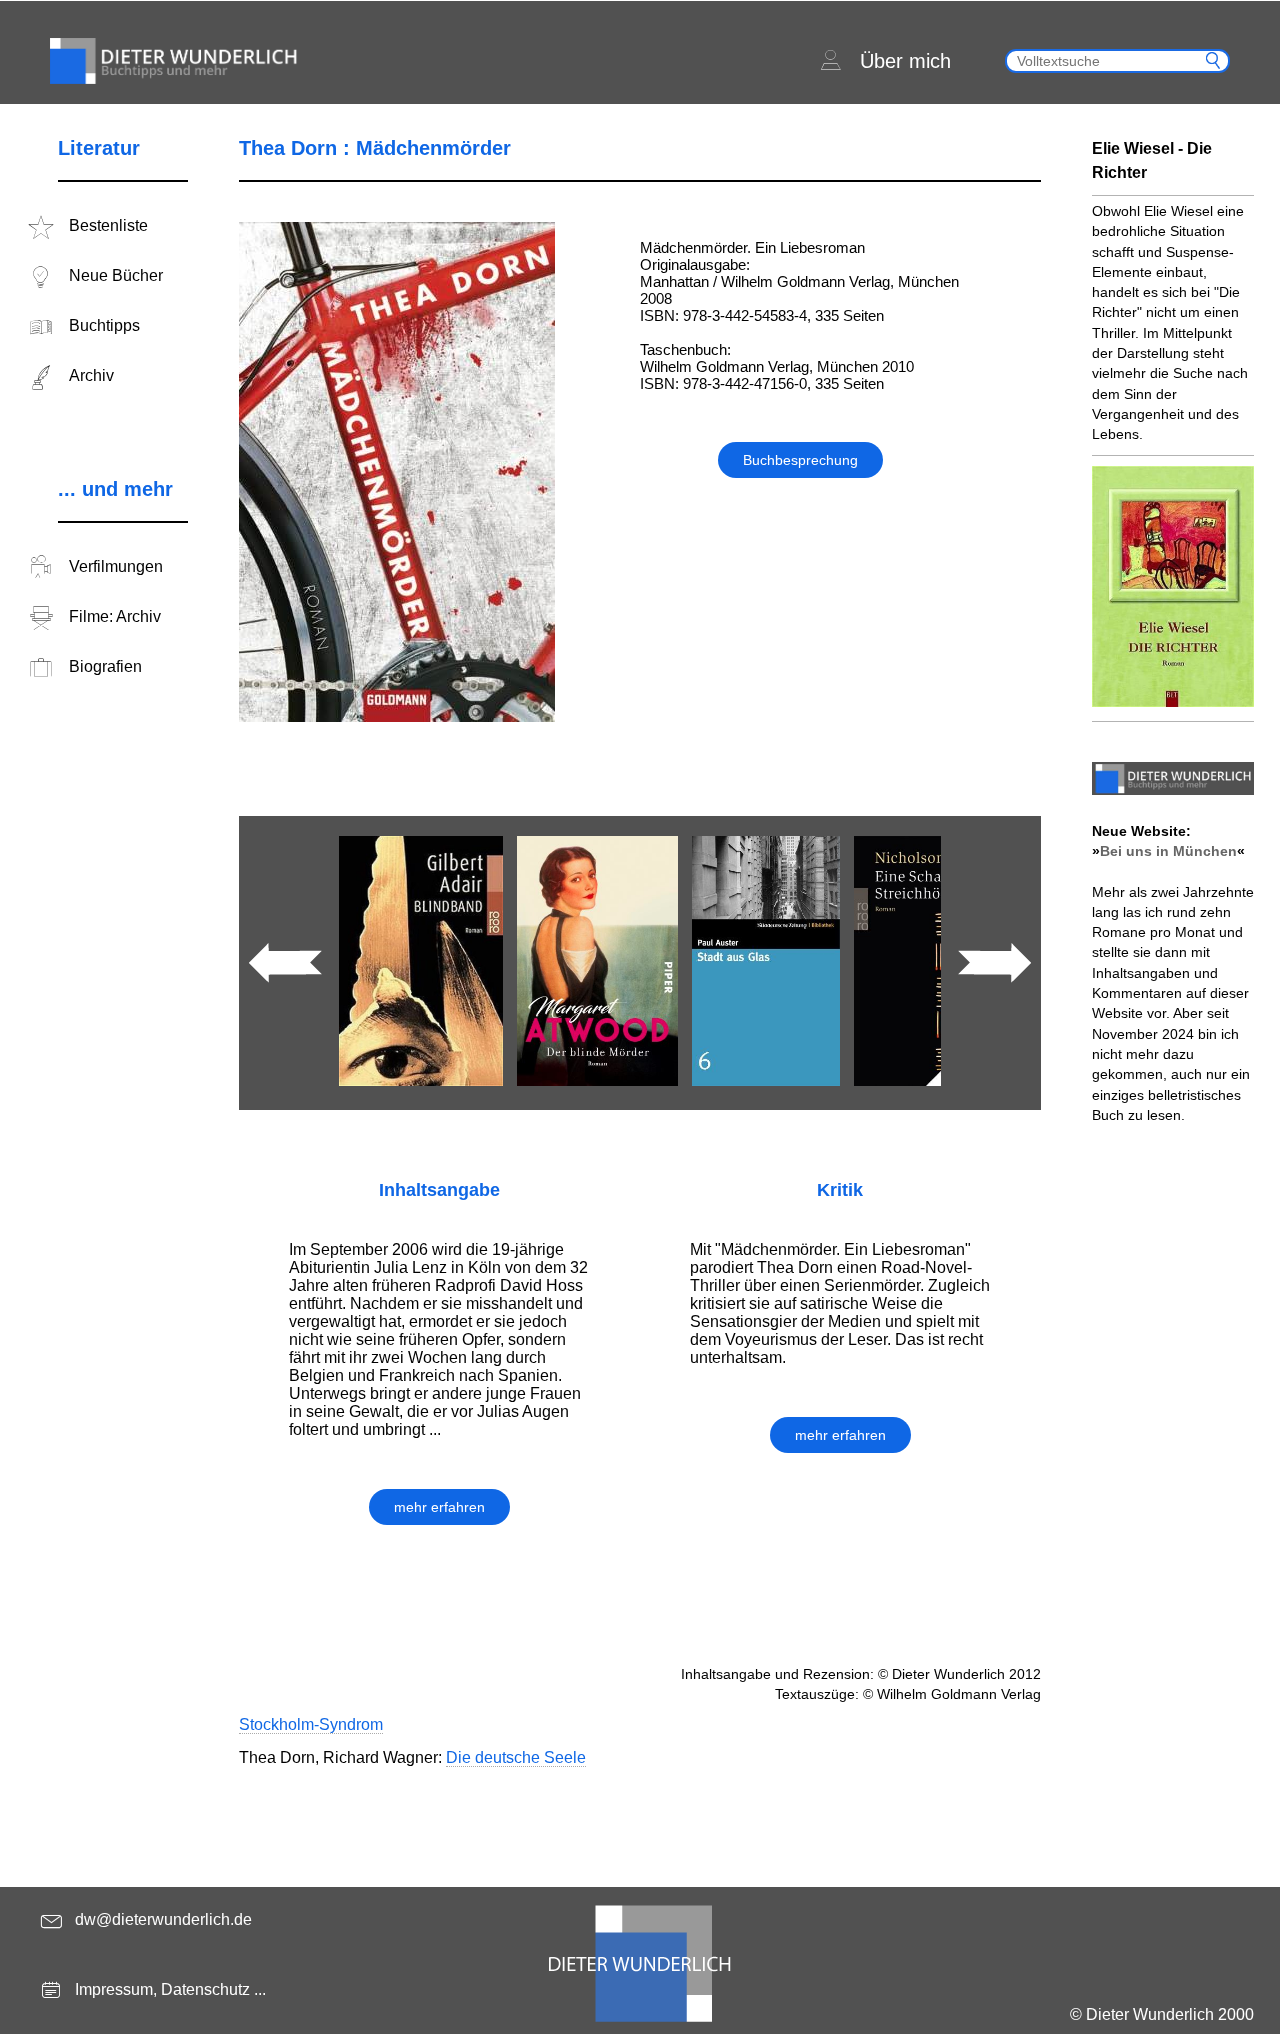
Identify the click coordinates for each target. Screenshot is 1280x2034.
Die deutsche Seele (516, 1757)
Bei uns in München (1168, 851)
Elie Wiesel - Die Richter (1152, 160)
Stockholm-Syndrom (311, 1724)
